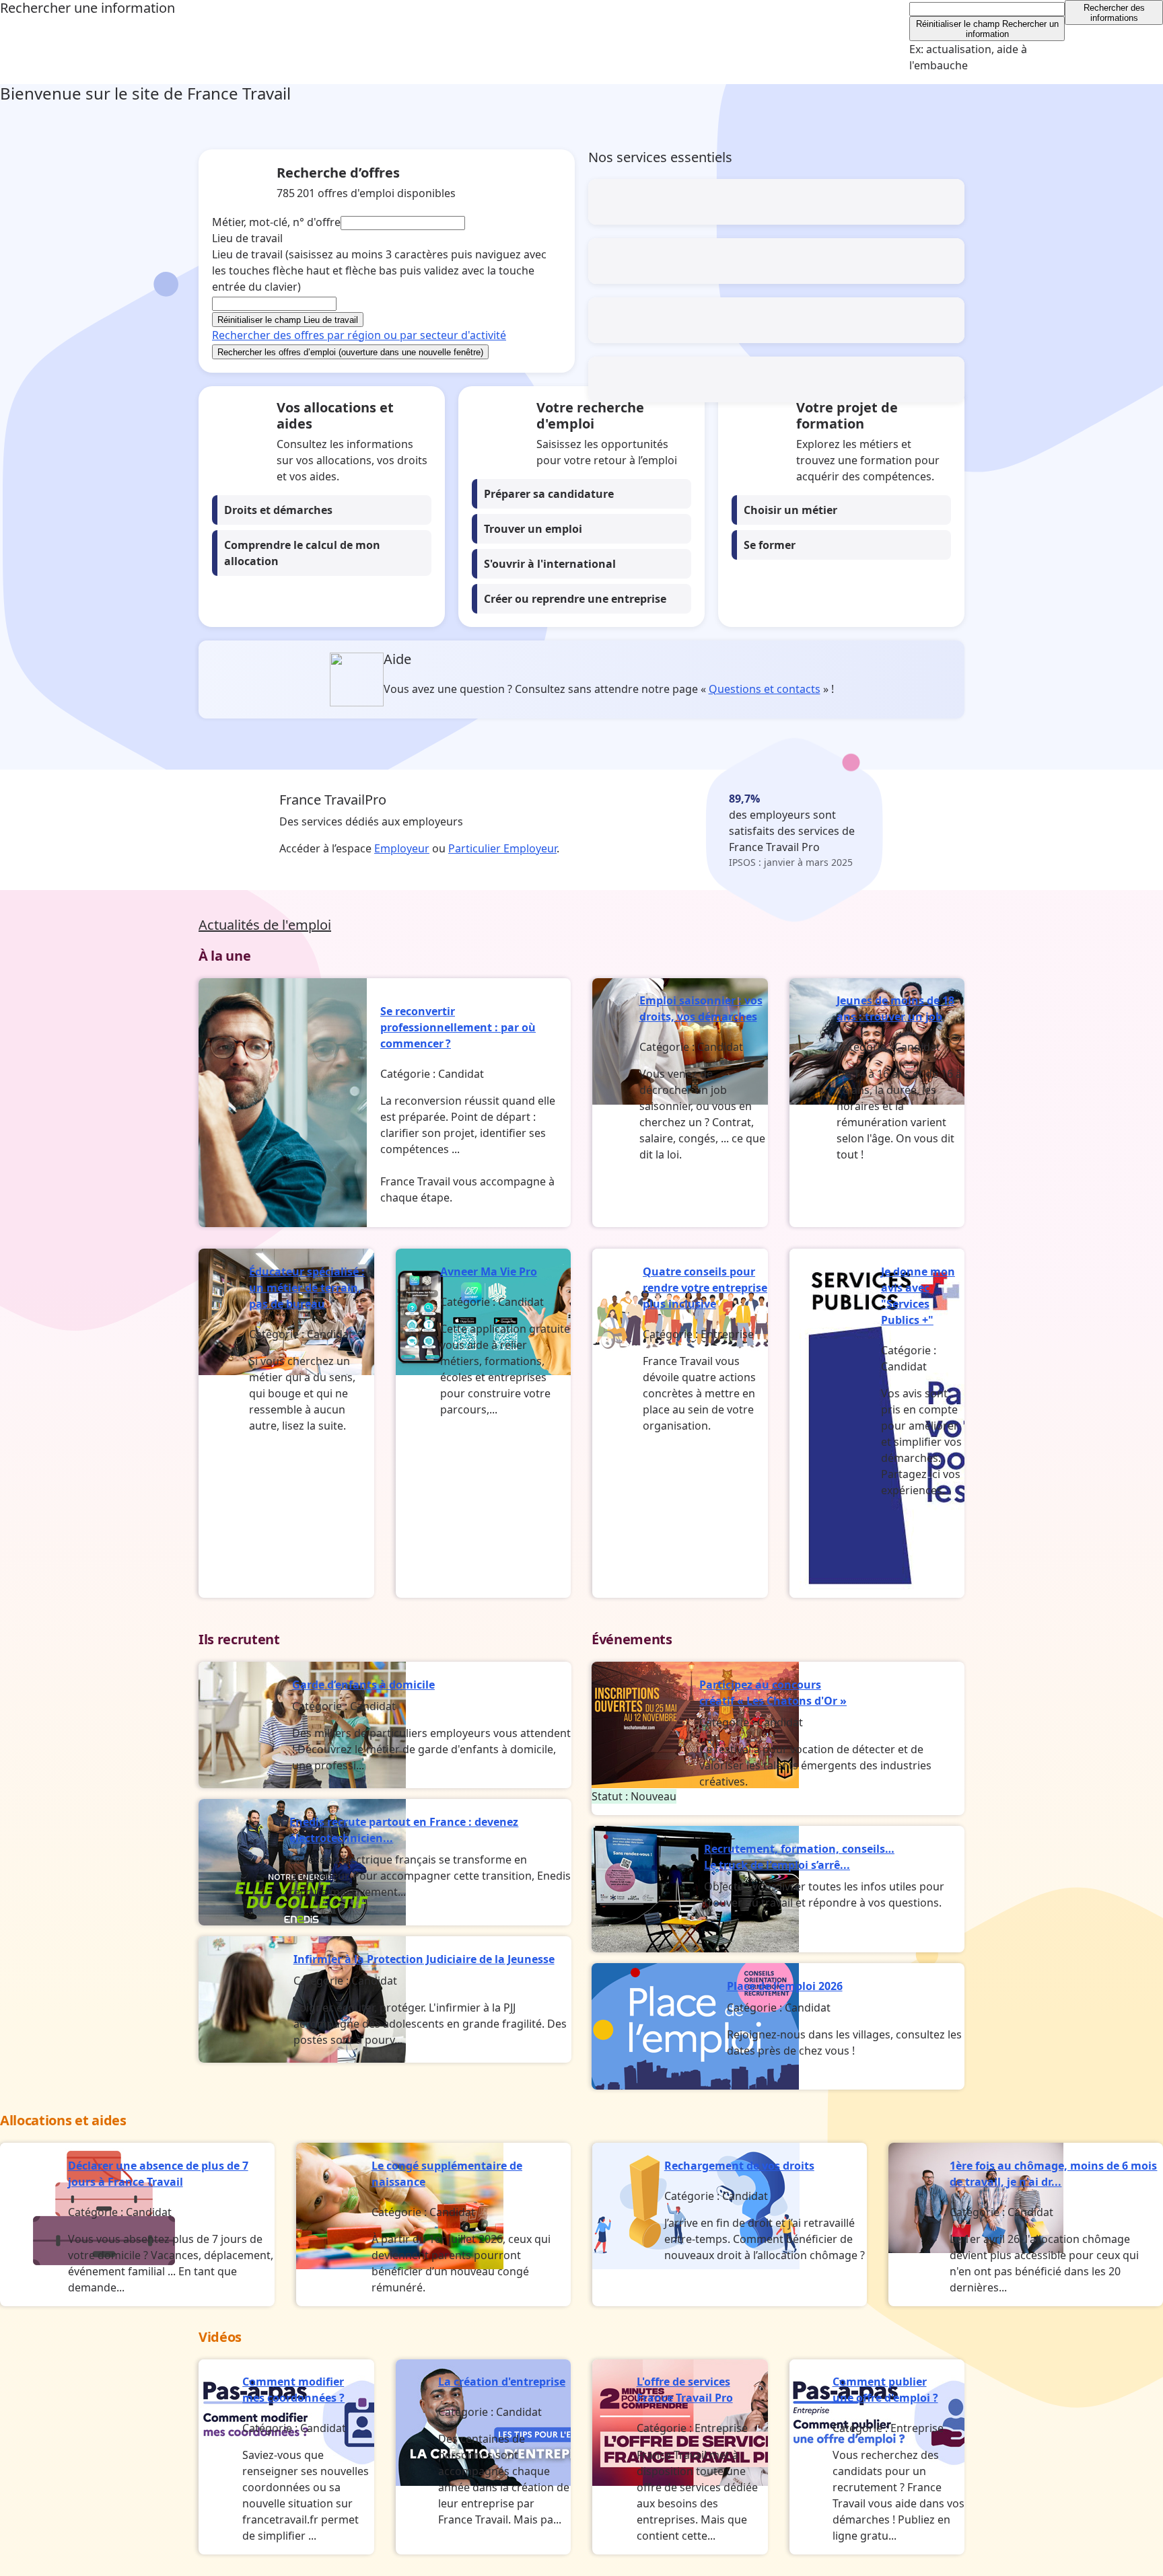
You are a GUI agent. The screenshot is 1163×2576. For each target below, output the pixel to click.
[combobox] (987, 9)
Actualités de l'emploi (265, 925)
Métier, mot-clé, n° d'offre (276, 222)
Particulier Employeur (502, 848)
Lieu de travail (379, 270)
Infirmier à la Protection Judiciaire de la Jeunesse (424, 1959)
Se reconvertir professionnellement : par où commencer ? (458, 1027)
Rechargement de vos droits (739, 2166)
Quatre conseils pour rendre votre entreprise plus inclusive (705, 1288)
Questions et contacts (765, 689)
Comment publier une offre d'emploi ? (885, 2390)
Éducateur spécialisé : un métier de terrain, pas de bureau (307, 1288)
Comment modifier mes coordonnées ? (293, 2390)
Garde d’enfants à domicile (363, 1685)
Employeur (402, 848)
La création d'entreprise (502, 2382)
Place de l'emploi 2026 (785, 1986)
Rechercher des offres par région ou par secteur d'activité (359, 335)
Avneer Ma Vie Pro (489, 1272)
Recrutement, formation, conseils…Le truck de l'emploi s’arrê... (799, 1857)
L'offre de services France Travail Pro (685, 2390)
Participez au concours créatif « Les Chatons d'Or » (773, 1693)
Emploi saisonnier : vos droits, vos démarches (701, 1008)
